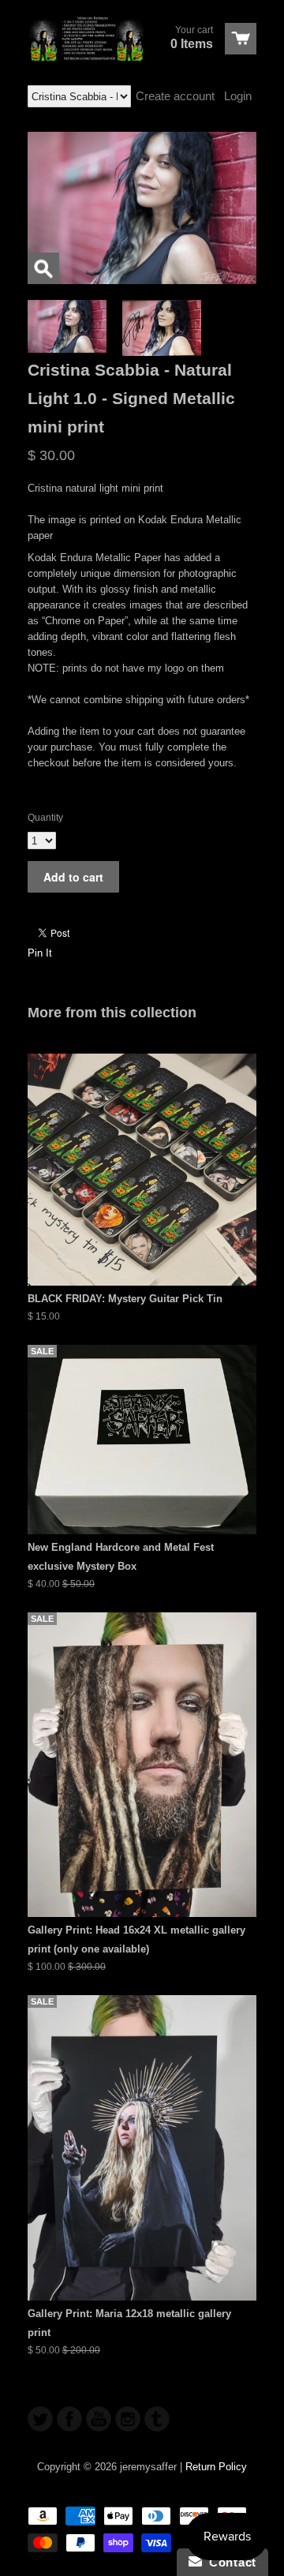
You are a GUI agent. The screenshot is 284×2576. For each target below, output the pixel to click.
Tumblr (157, 2419)
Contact (229, 2562)
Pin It (40, 953)
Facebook (69, 2419)
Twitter (40, 2419)
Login (238, 96)
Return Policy (216, 2467)
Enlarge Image (43, 268)
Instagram (128, 2419)
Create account (175, 96)
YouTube (99, 2419)
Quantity (45, 818)
